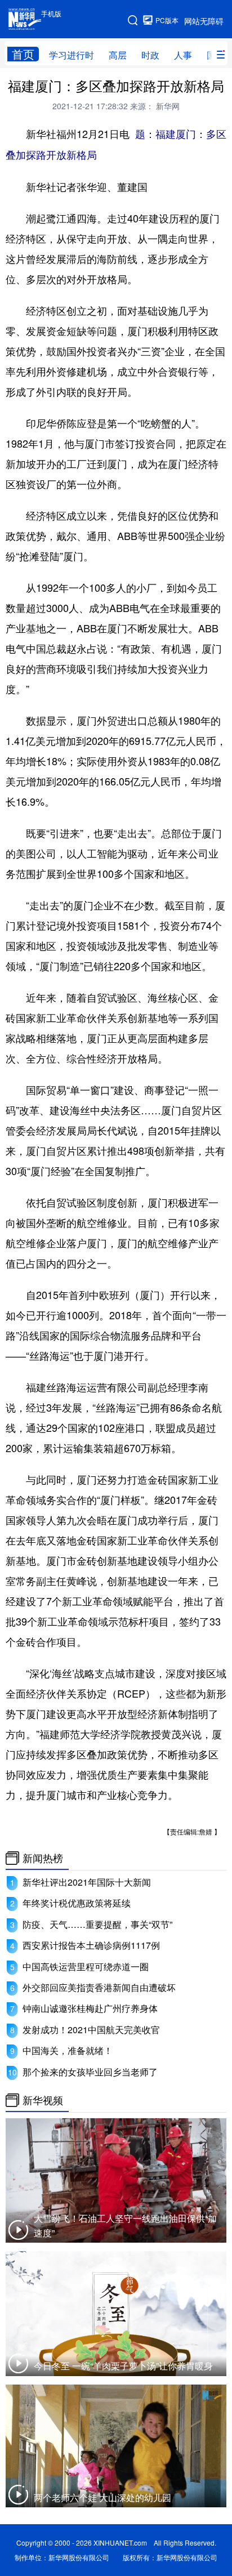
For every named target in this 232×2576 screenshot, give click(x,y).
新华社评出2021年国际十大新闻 (87, 1882)
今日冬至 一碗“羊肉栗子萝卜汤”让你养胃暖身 (123, 2366)
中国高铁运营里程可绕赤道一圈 (86, 1966)
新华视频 (43, 2100)
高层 (118, 55)
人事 (183, 55)
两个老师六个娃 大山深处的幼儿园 (102, 2497)
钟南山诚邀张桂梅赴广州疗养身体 (90, 2008)
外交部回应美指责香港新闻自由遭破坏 (99, 1987)
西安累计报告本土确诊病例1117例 (91, 1945)
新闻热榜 (43, 1858)
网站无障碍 (204, 21)
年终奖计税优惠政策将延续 (77, 1903)
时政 (150, 55)
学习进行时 (72, 55)
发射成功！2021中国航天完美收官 (91, 2030)
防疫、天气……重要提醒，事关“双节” (97, 1924)
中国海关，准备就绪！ (68, 2050)
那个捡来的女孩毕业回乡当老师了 (90, 2072)
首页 (23, 54)
